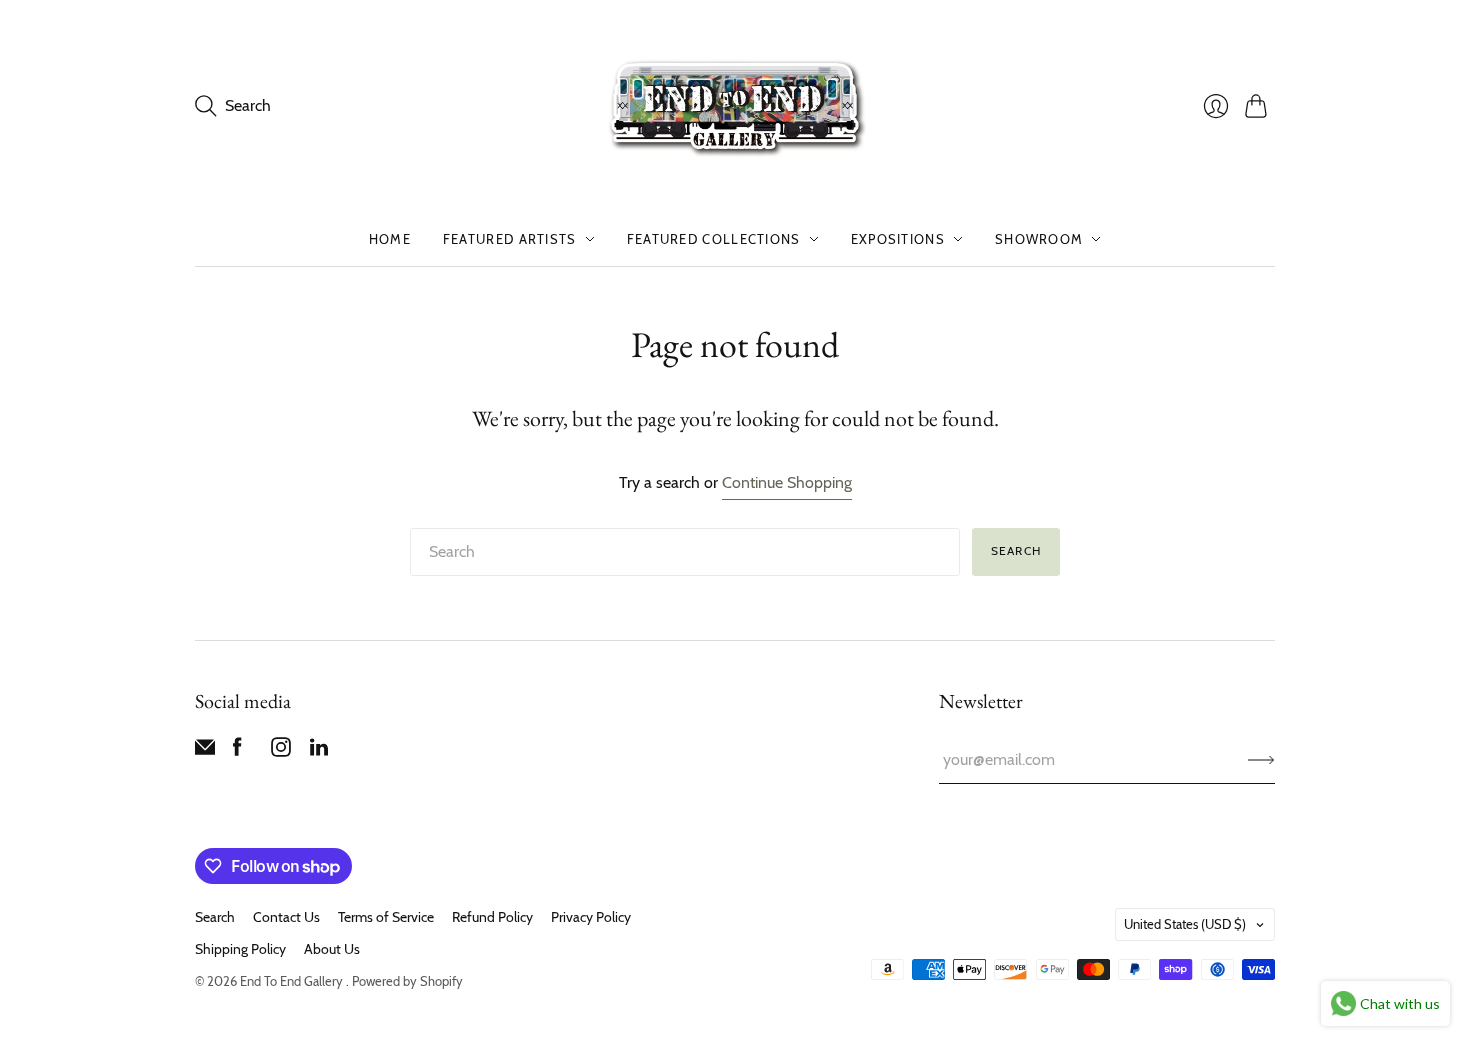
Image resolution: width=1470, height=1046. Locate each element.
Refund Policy (492, 917)
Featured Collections (714, 239)
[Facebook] (237, 751)
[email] (205, 751)
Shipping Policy (240, 949)
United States (1185, 924)
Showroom (1039, 239)
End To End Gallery (293, 981)
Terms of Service (386, 917)
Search (1016, 550)
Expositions (898, 239)
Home (390, 239)
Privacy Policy (591, 917)
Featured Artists (510, 239)
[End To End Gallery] (735, 106)
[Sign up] (1261, 760)
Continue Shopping (787, 482)
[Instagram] (281, 751)
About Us (332, 949)
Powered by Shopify (407, 981)
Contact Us (286, 917)
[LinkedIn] (319, 751)
